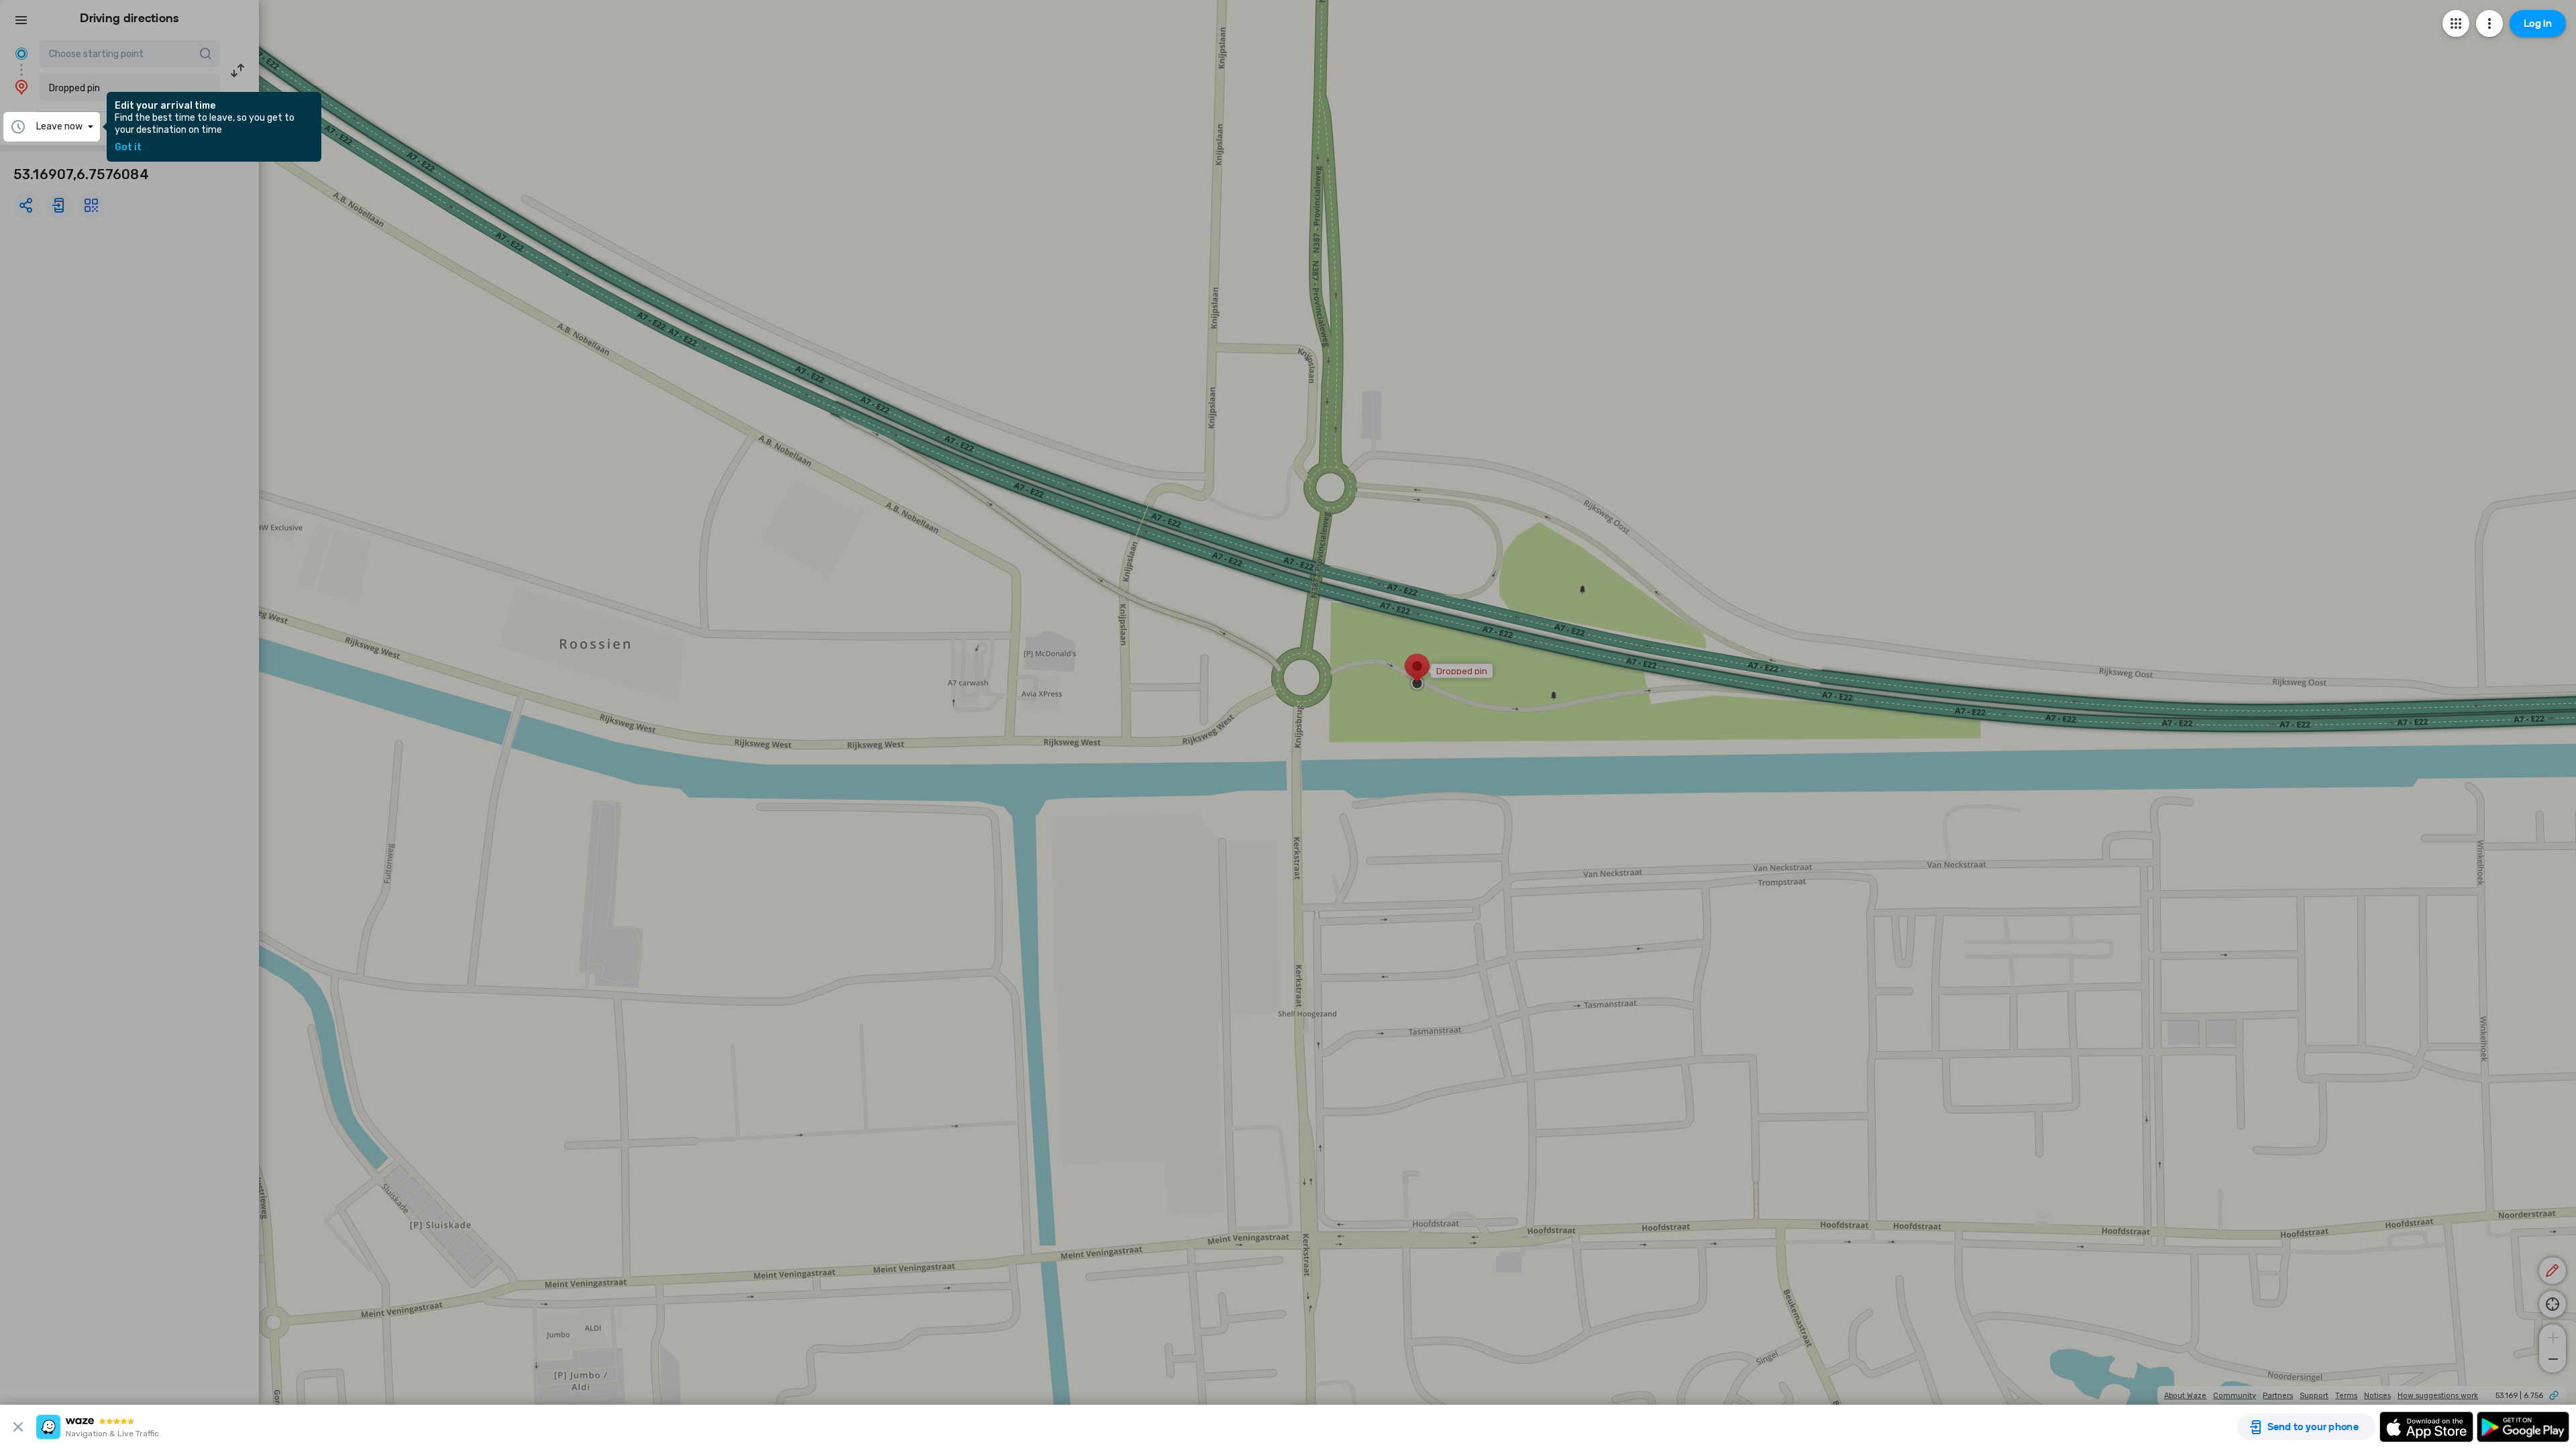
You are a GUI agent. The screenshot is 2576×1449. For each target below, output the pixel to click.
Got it (128, 148)
